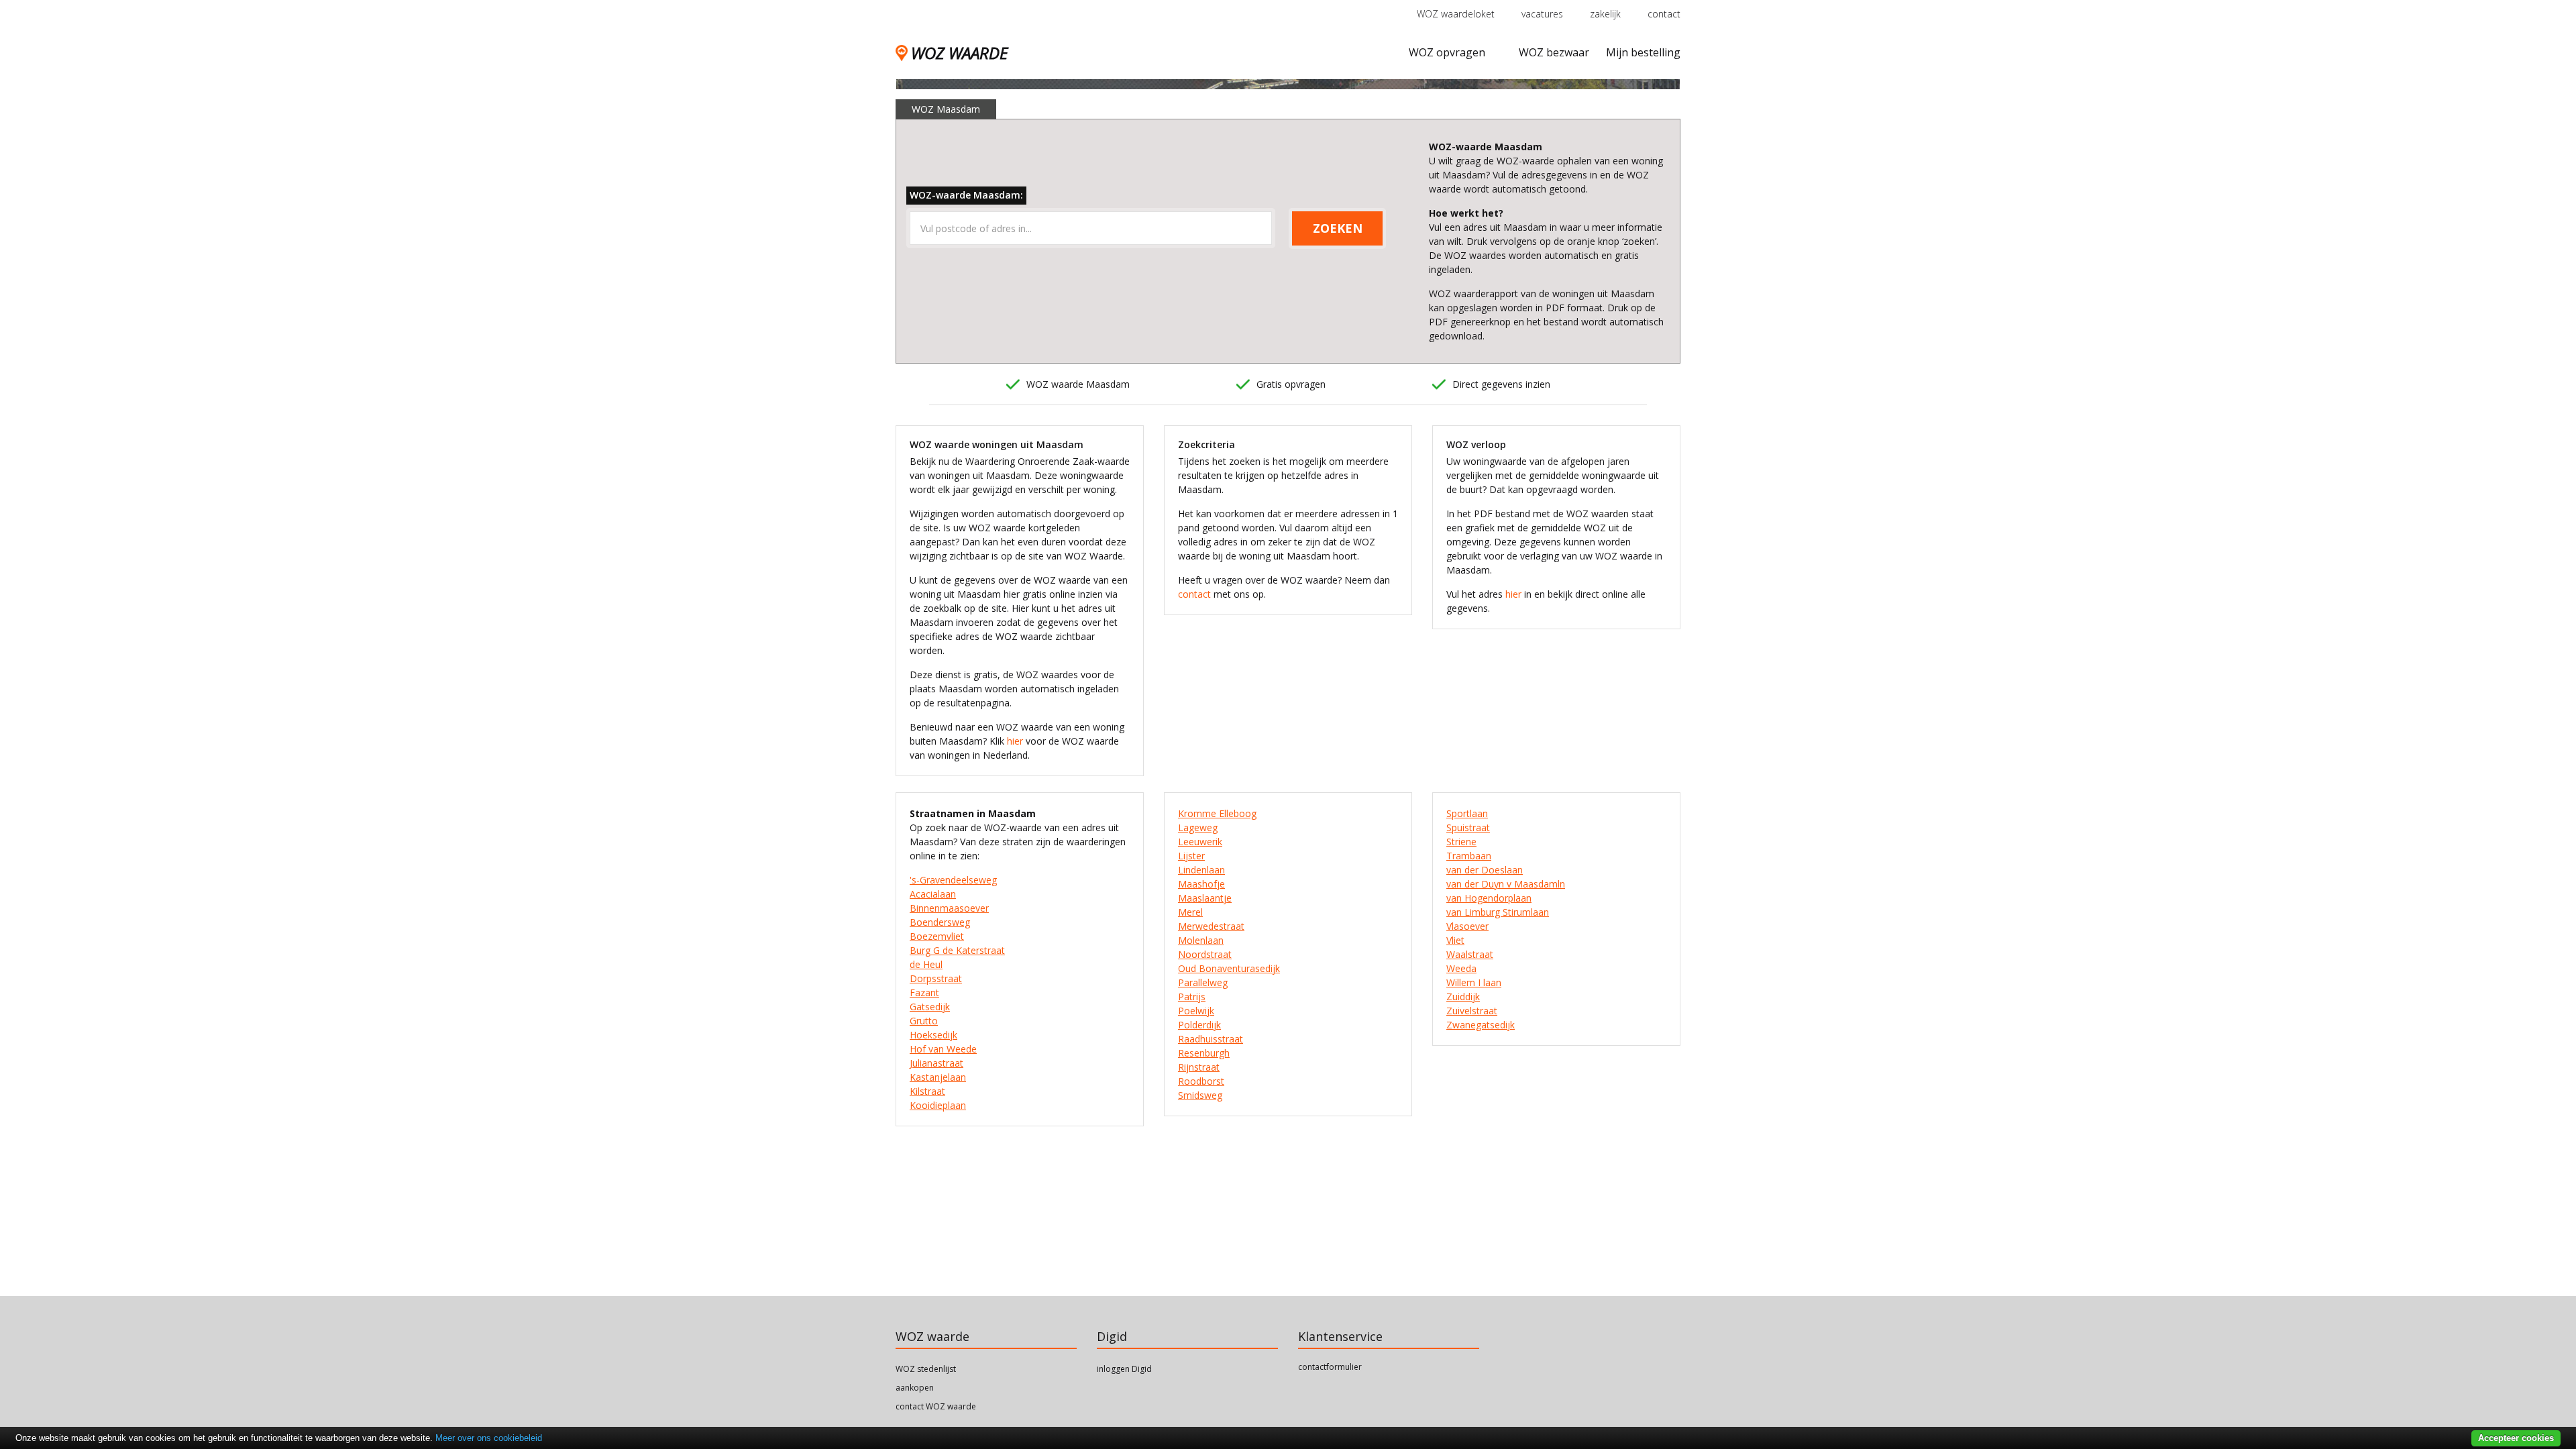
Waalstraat (1470, 954)
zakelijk (1605, 14)
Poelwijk (1196, 1011)
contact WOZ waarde (936, 1406)
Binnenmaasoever (949, 908)
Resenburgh (1204, 1053)
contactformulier (1330, 1367)
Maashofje (1201, 884)
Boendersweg (940, 922)
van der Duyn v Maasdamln (1506, 884)
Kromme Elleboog (1217, 813)
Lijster (1191, 856)
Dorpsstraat (936, 978)
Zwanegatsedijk (1481, 1025)
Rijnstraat (1199, 1067)
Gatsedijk (930, 1007)
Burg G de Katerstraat (957, 950)
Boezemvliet (937, 936)
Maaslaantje (1205, 898)
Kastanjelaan (938, 1077)
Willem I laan (1474, 982)
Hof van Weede (943, 1049)
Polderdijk (1199, 1025)
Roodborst (1201, 1081)
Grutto (924, 1021)
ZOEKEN (1338, 228)
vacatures (1542, 14)
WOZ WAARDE (959, 53)
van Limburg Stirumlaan (1498, 912)
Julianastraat (936, 1063)
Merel (1190, 912)
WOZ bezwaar (1554, 52)
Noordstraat (1205, 954)
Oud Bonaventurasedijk (1229, 968)
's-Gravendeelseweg (953, 880)
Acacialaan (933, 894)
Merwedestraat (1211, 926)
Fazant (924, 992)
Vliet (1455, 940)
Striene (1461, 842)
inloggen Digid (1124, 1369)
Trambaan (1469, 856)
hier (1015, 741)
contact (1664, 14)
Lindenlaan (1201, 870)
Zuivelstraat (1472, 1011)
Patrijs (1192, 997)
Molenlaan (1201, 940)
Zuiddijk (1463, 997)
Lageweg (1198, 827)
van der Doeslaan (1485, 870)
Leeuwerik (1200, 842)
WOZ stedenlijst (926, 1369)
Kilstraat (927, 1091)
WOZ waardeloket (1456, 14)
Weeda (1461, 968)
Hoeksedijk (933, 1035)
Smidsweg (1200, 1095)
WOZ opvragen (1447, 52)
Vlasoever (1467, 926)
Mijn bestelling (1643, 52)
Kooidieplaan (938, 1105)
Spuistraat (1468, 827)
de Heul (926, 964)
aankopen (915, 1388)
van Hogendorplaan (1489, 898)
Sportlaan (1467, 813)
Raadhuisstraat (1211, 1039)
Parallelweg (1203, 982)
